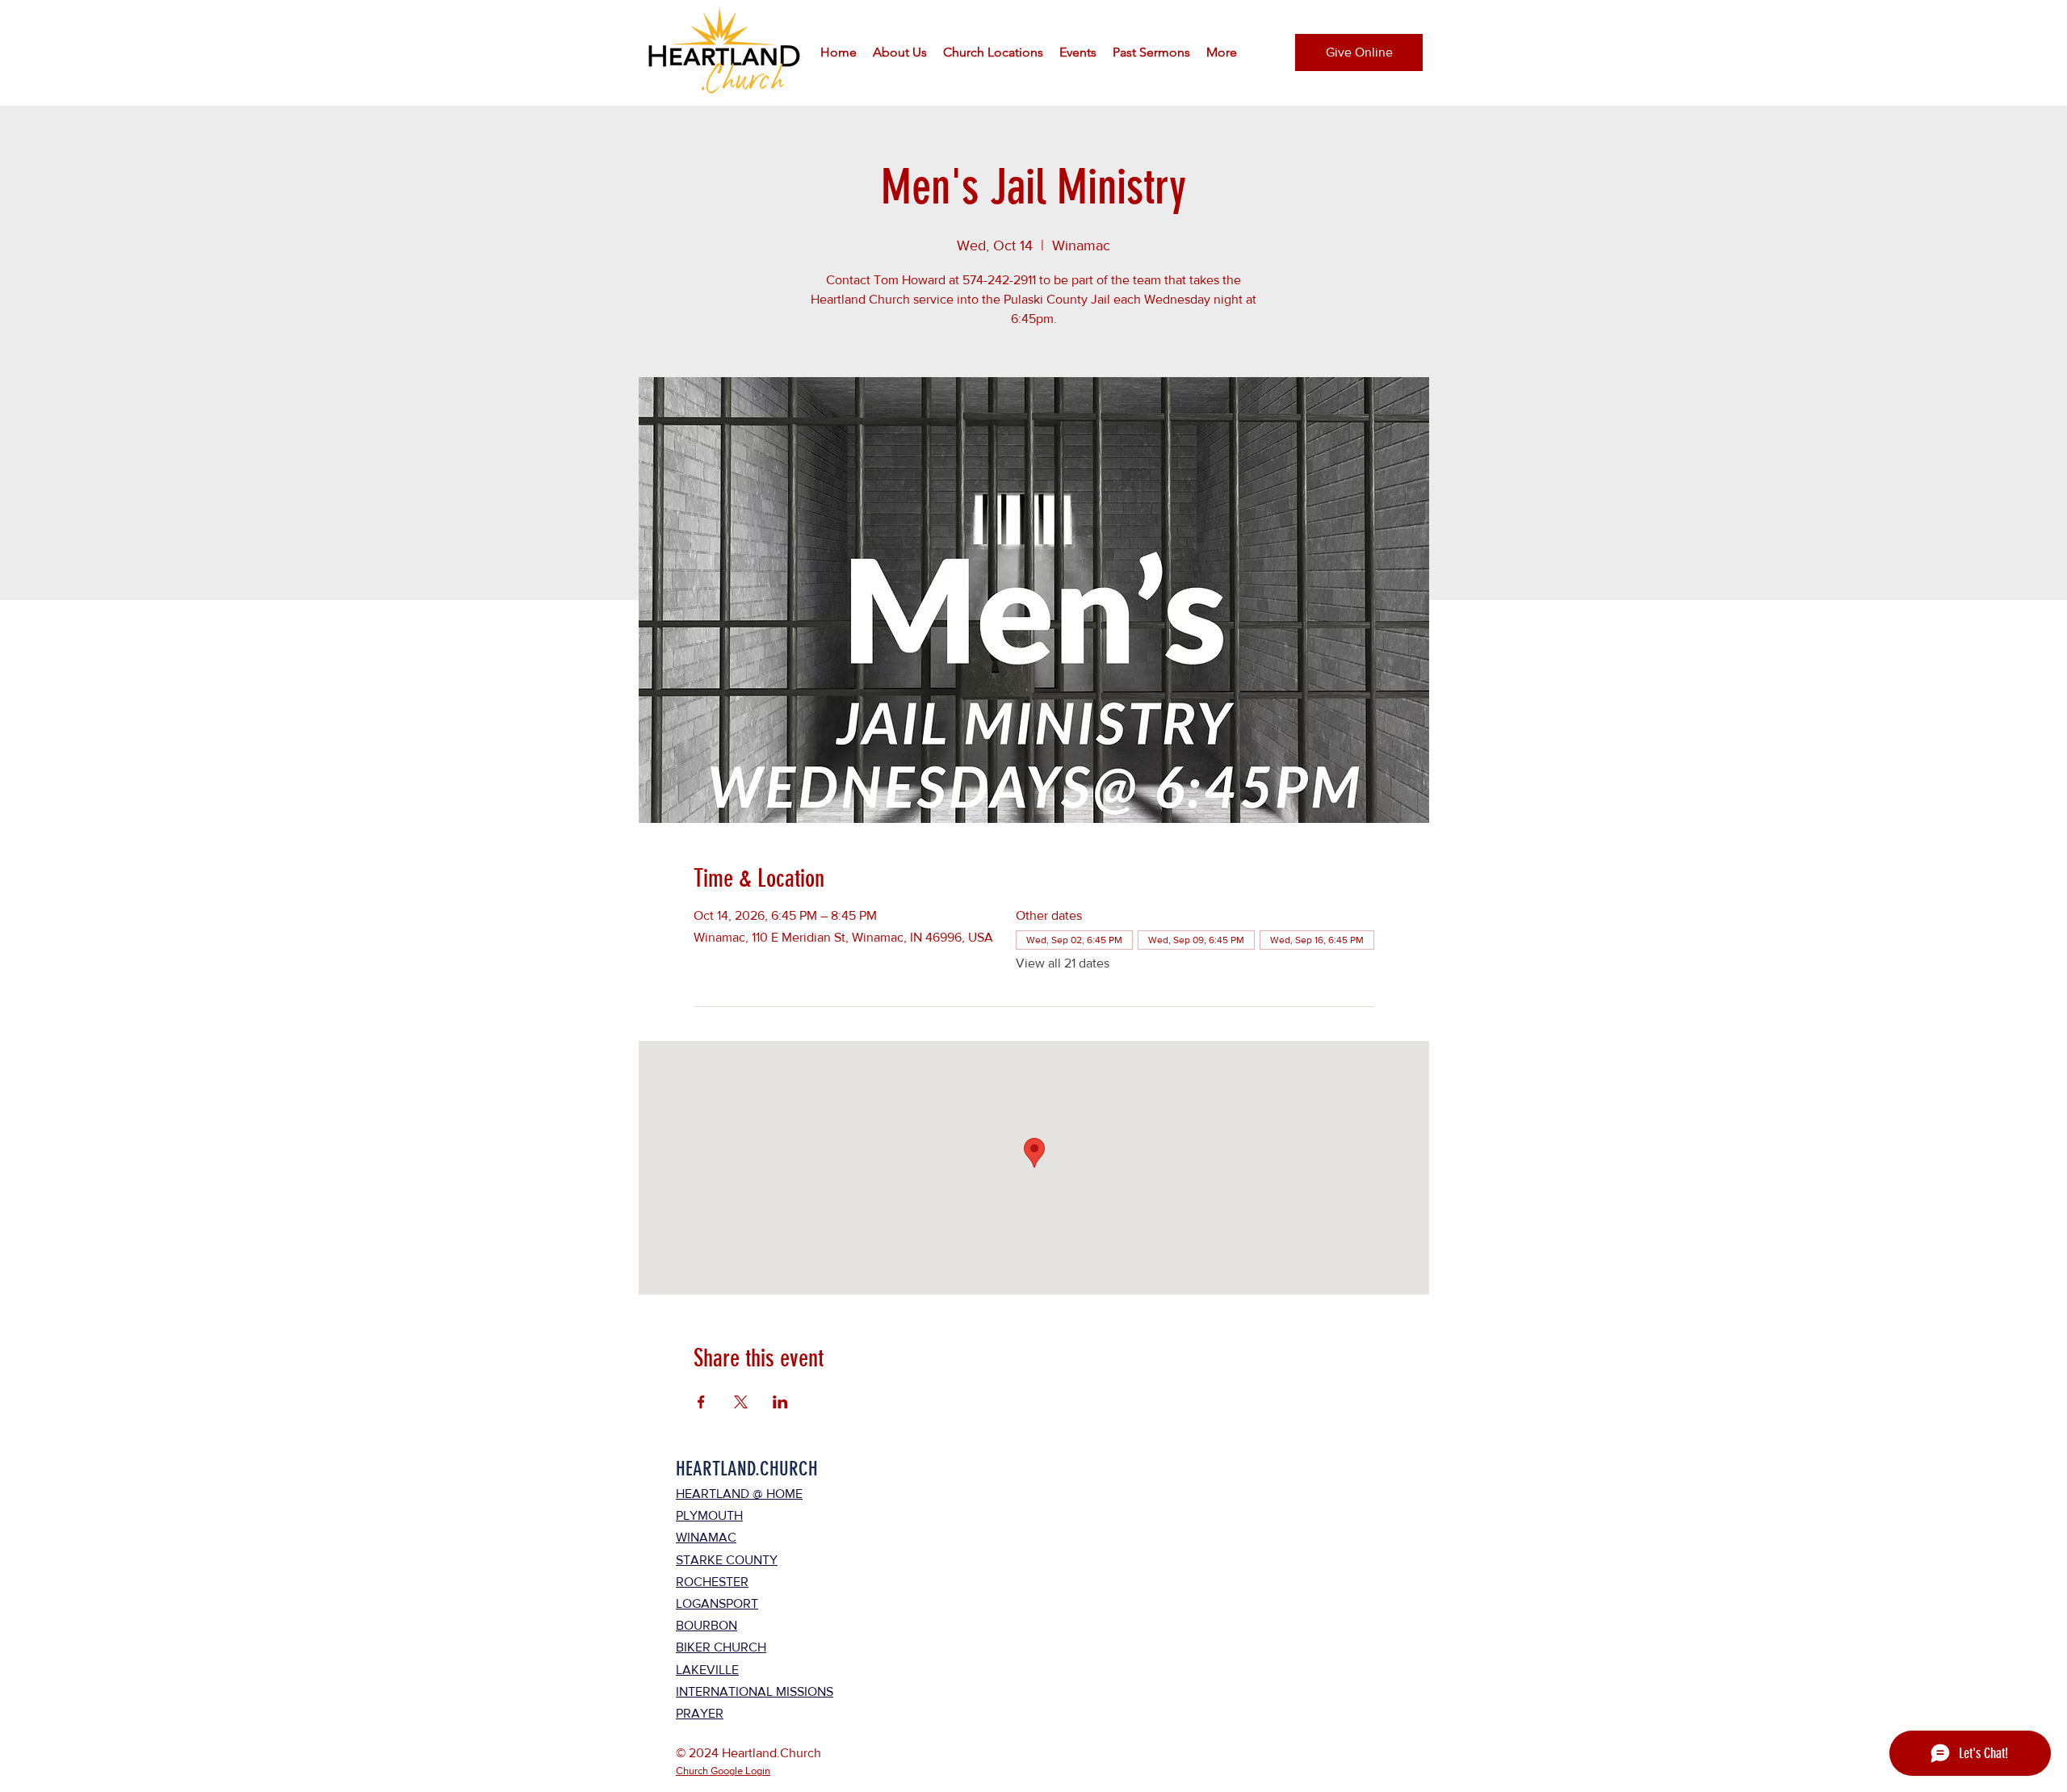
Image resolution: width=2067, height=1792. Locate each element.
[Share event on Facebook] (701, 1402)
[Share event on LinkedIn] (780, 1402)
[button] (900, 52)
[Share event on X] (741, 1402)
